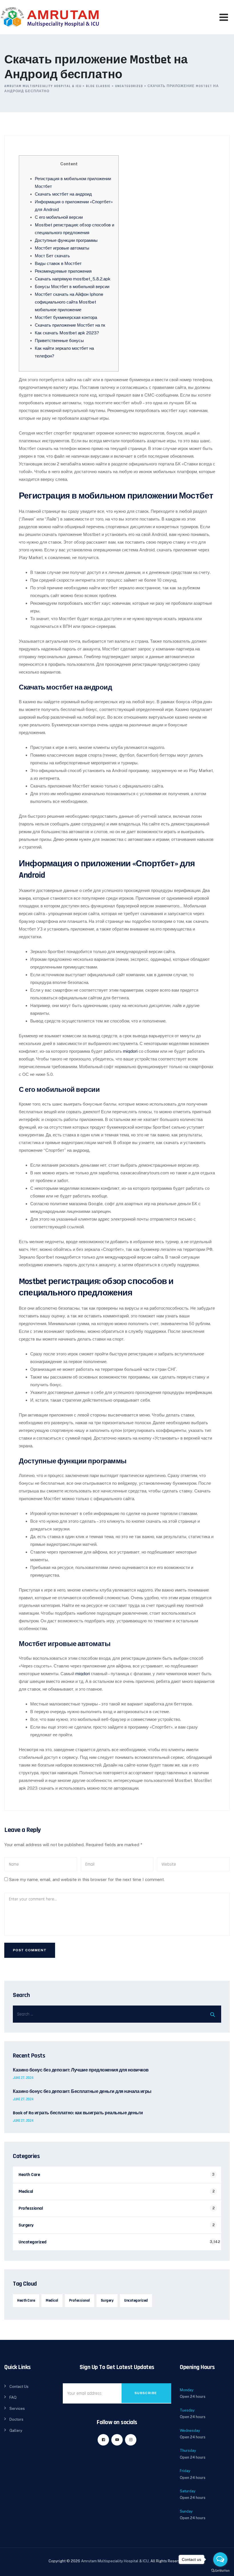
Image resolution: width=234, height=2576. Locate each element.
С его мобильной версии (59, 217)
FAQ (13, 2397)
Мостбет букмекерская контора (66, 317)
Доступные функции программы (66, 240)
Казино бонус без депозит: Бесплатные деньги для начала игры (82, 2092)
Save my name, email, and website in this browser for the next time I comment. (87, 1879)
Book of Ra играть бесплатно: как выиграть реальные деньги (78, 2113)
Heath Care (29, 2175)
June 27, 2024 (23, 2078)
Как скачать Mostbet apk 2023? (67, 333)
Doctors (16, 2419)
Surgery (26, 2225)
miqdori (130, 1051)
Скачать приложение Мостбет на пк (70, 325)
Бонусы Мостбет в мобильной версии (72, 287)
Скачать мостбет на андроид (63, 194)
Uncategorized (33, 2242)
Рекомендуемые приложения (63, 271)
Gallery (16, 2431)
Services (17, 2409)
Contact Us (19, 2387)
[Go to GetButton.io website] (220, 2570)
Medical (26, 2192)
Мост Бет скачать (52, 256)
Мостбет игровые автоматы (62, 248)
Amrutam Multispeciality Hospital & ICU (115, 2561)
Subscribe (146, 2393)
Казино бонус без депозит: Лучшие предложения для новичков (81, 2070)
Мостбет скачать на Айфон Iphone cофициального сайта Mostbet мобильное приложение (69, 302)
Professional (31, 2208)
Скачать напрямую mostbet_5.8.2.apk (73, 279)
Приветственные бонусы (59, 340)
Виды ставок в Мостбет (58, 263)
